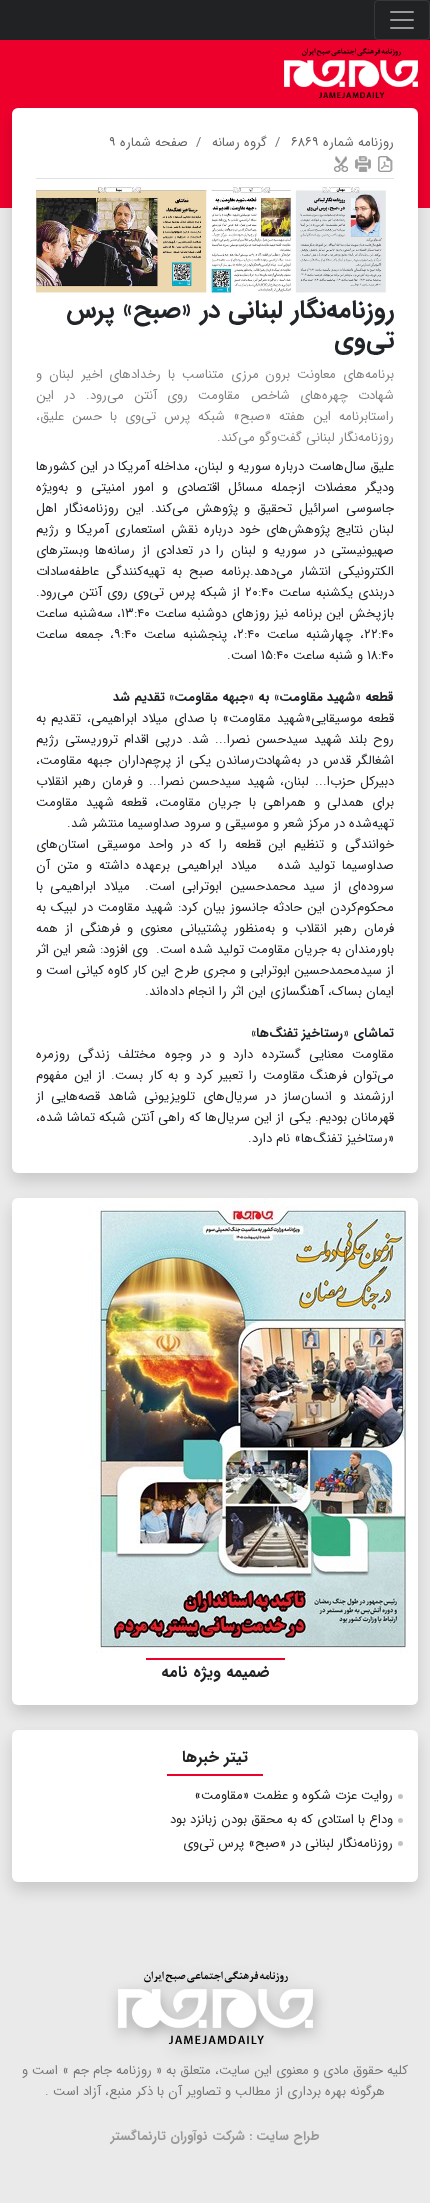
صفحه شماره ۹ (148, 142)
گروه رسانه (239, 142)
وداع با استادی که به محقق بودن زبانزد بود (281, 1819)
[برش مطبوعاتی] (341, 163)
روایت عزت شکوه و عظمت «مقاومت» (293, 1795)
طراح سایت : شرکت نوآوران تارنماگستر (215, 2136)
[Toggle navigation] (402, 20)
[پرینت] (363, 163)
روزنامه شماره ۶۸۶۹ (342, 142)
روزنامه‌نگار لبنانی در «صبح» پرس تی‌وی (288, 1843)
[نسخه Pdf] (385, 163)
